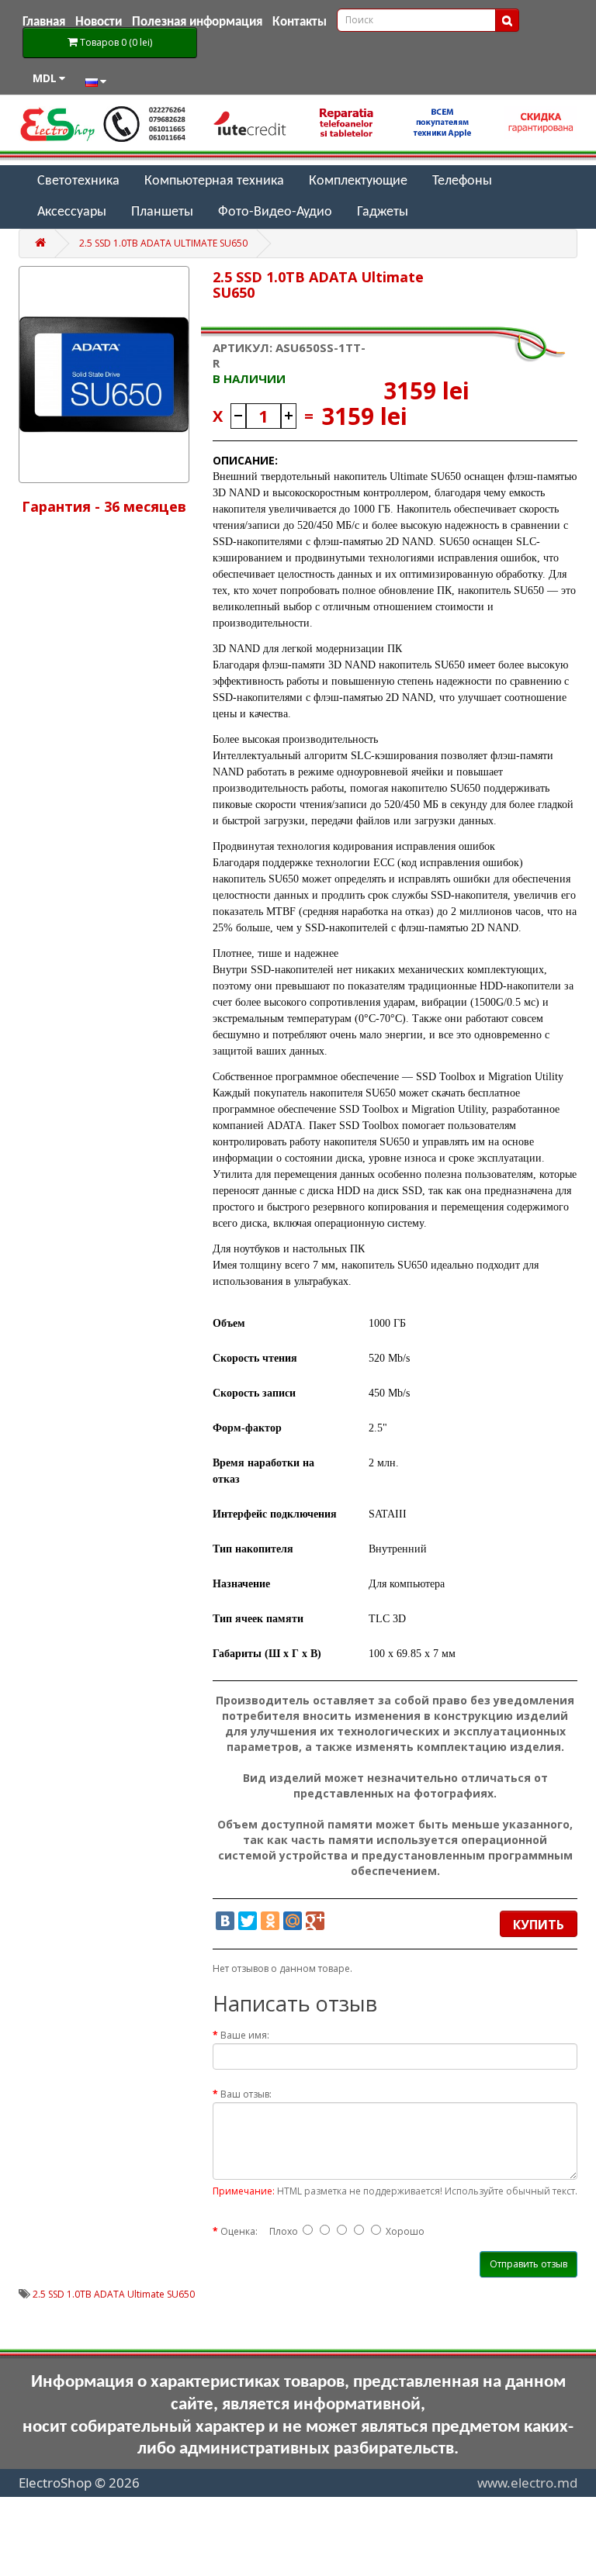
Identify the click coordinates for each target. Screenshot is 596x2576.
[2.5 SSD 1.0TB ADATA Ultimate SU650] (104, 375)
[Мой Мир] (293, 1921)
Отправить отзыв (528, 2264)
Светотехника (78, 181)
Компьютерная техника (214, 181)
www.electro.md (527, 2483)
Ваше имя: (245, 2035)
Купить (539, 1925)
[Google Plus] (315, 1921)
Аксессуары (72, 212)
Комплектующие (358, 181)
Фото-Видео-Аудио (275, 212)
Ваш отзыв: (246, 2094)
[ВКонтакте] (225, 1921)
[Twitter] (248, 1921)
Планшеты (162, 212)
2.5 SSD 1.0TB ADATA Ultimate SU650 (163, 243)
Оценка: (239, 2231)
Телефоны (462, 181)
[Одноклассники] (270, 1921)
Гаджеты (383, 212)
